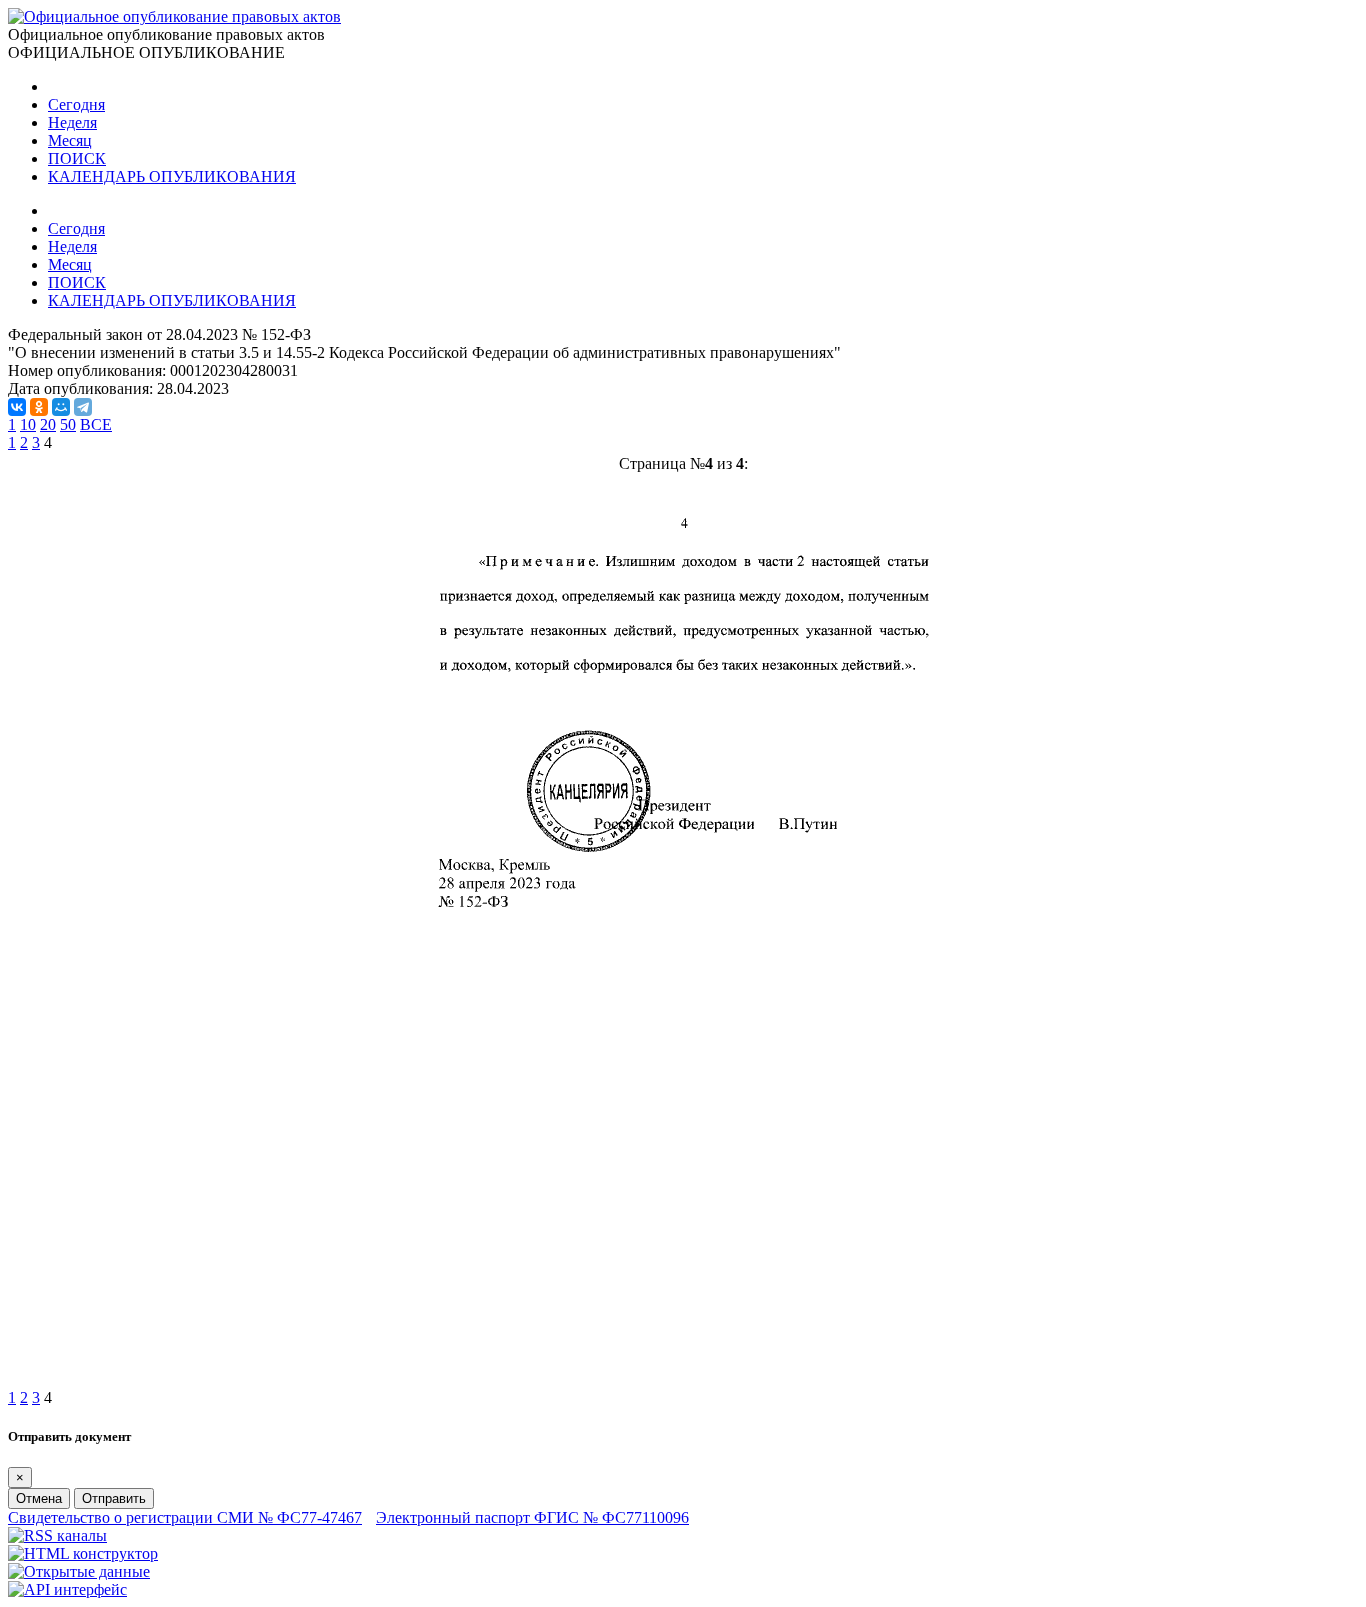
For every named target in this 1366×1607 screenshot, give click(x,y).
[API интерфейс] (67, 1589)
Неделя (72, 122)
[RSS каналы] (57, 1535)
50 (68, 424)
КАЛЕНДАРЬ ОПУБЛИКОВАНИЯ (172, 176)
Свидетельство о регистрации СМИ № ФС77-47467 (185, 1517)
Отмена (39, 1498)
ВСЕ (96, 424)
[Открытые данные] (79, 1571)
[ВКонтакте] (17, 407)
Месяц (70, 140)
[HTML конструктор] (83, 1553)
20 (48, 424)
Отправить (114, 1498)
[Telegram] (83, 407)
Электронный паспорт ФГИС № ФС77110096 (532, 1517)
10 (28, 424)
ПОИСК (77, 158)
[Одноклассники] (39, 407)
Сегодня (76, 104)
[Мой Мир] (61, 407)
